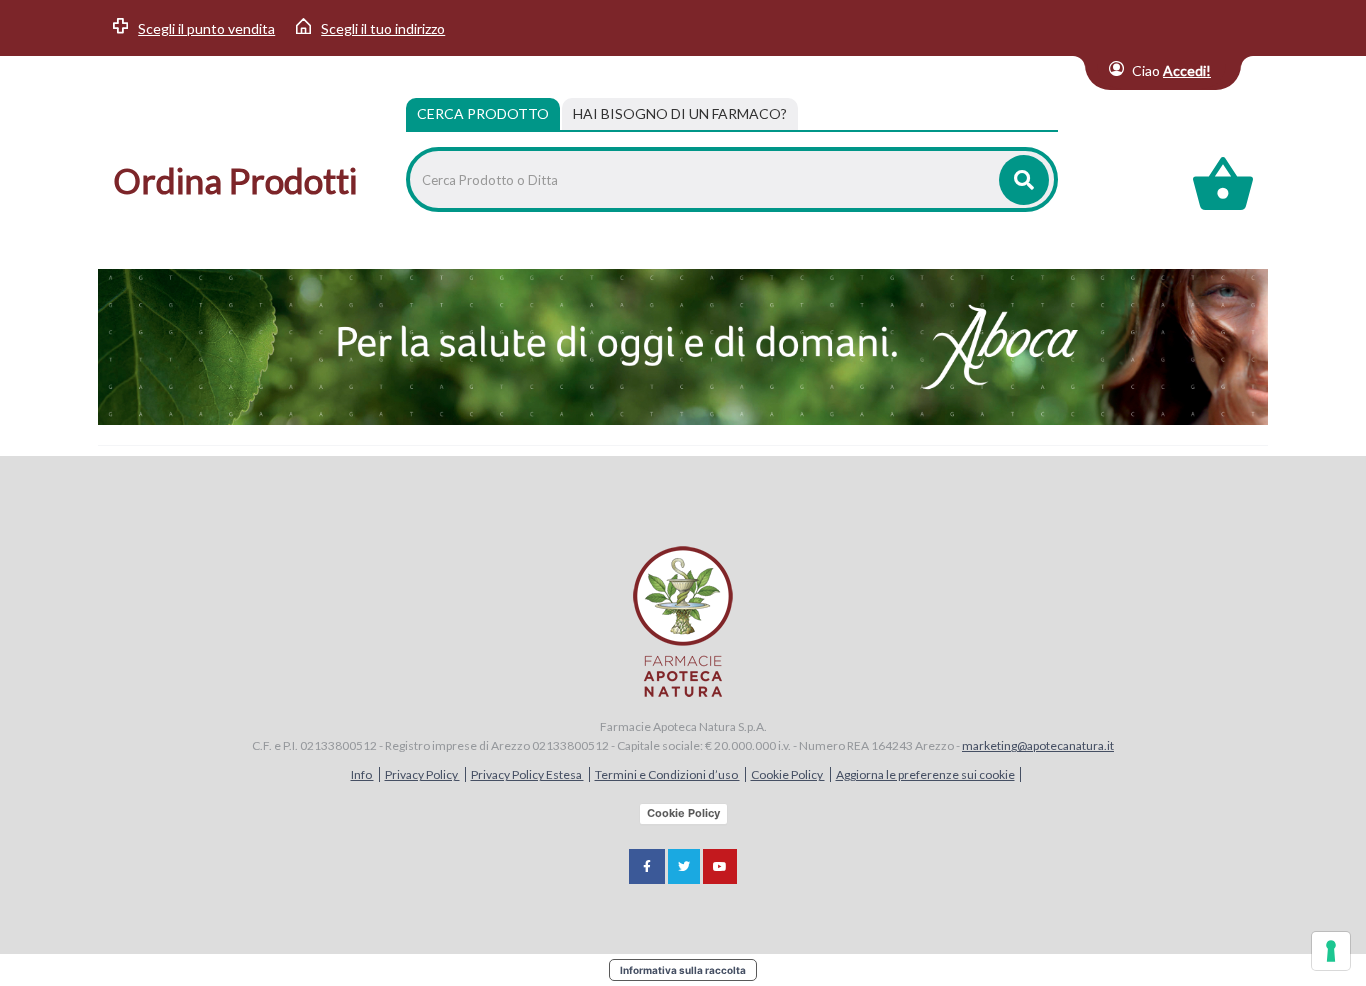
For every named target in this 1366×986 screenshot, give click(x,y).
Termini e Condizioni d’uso (667, 774)
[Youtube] (720, 866)
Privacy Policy (422, 774)
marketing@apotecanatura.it (1038, 745)
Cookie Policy (788, 774)
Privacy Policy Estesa (527, 774)
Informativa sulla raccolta (683, 970)
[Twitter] (684, 866)
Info (362, 774)
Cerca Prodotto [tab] (483, 113)
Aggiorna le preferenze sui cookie (925, 774)
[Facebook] (647, 866)
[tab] (680, 114)
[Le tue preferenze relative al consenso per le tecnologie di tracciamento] (1331, 951)
